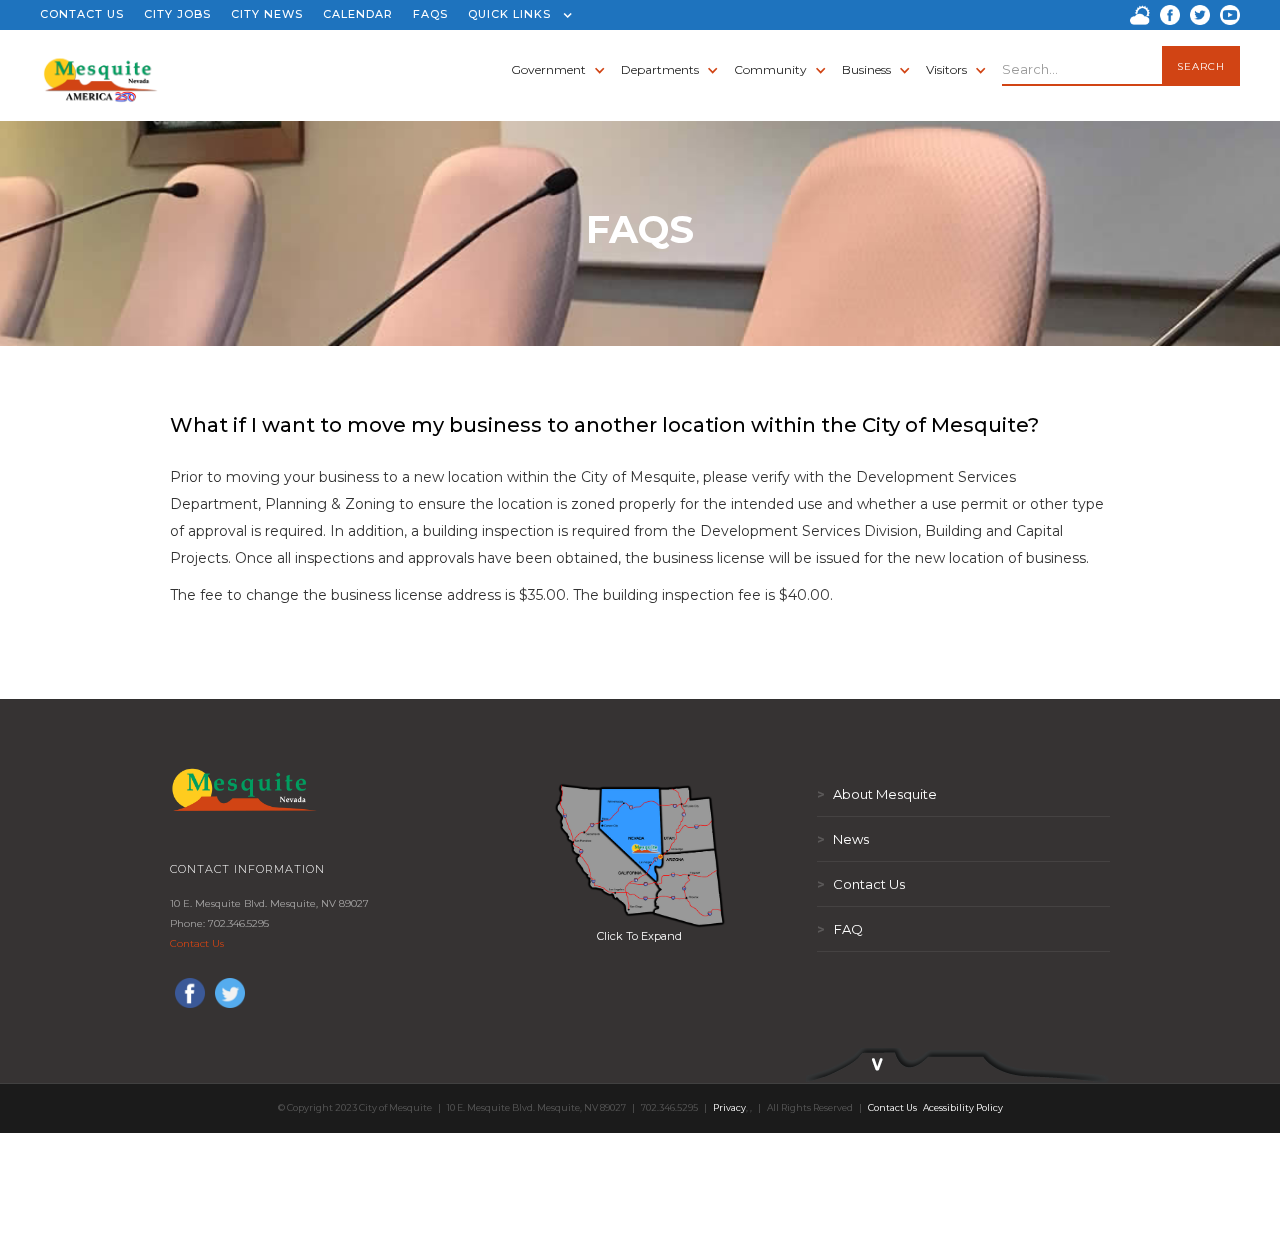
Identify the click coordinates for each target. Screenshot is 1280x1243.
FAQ (840, 929)
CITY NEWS (267, 14)
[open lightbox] (640, 855)
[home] (100, 70)
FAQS (430, 14)
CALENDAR (358, 14)
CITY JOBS (177, 14)
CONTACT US (82, 14)
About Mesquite (877, 794)
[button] (515, 15)
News (843, 839)
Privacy (729, 1107)
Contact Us (197, 943)
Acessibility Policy (963, 1107)
